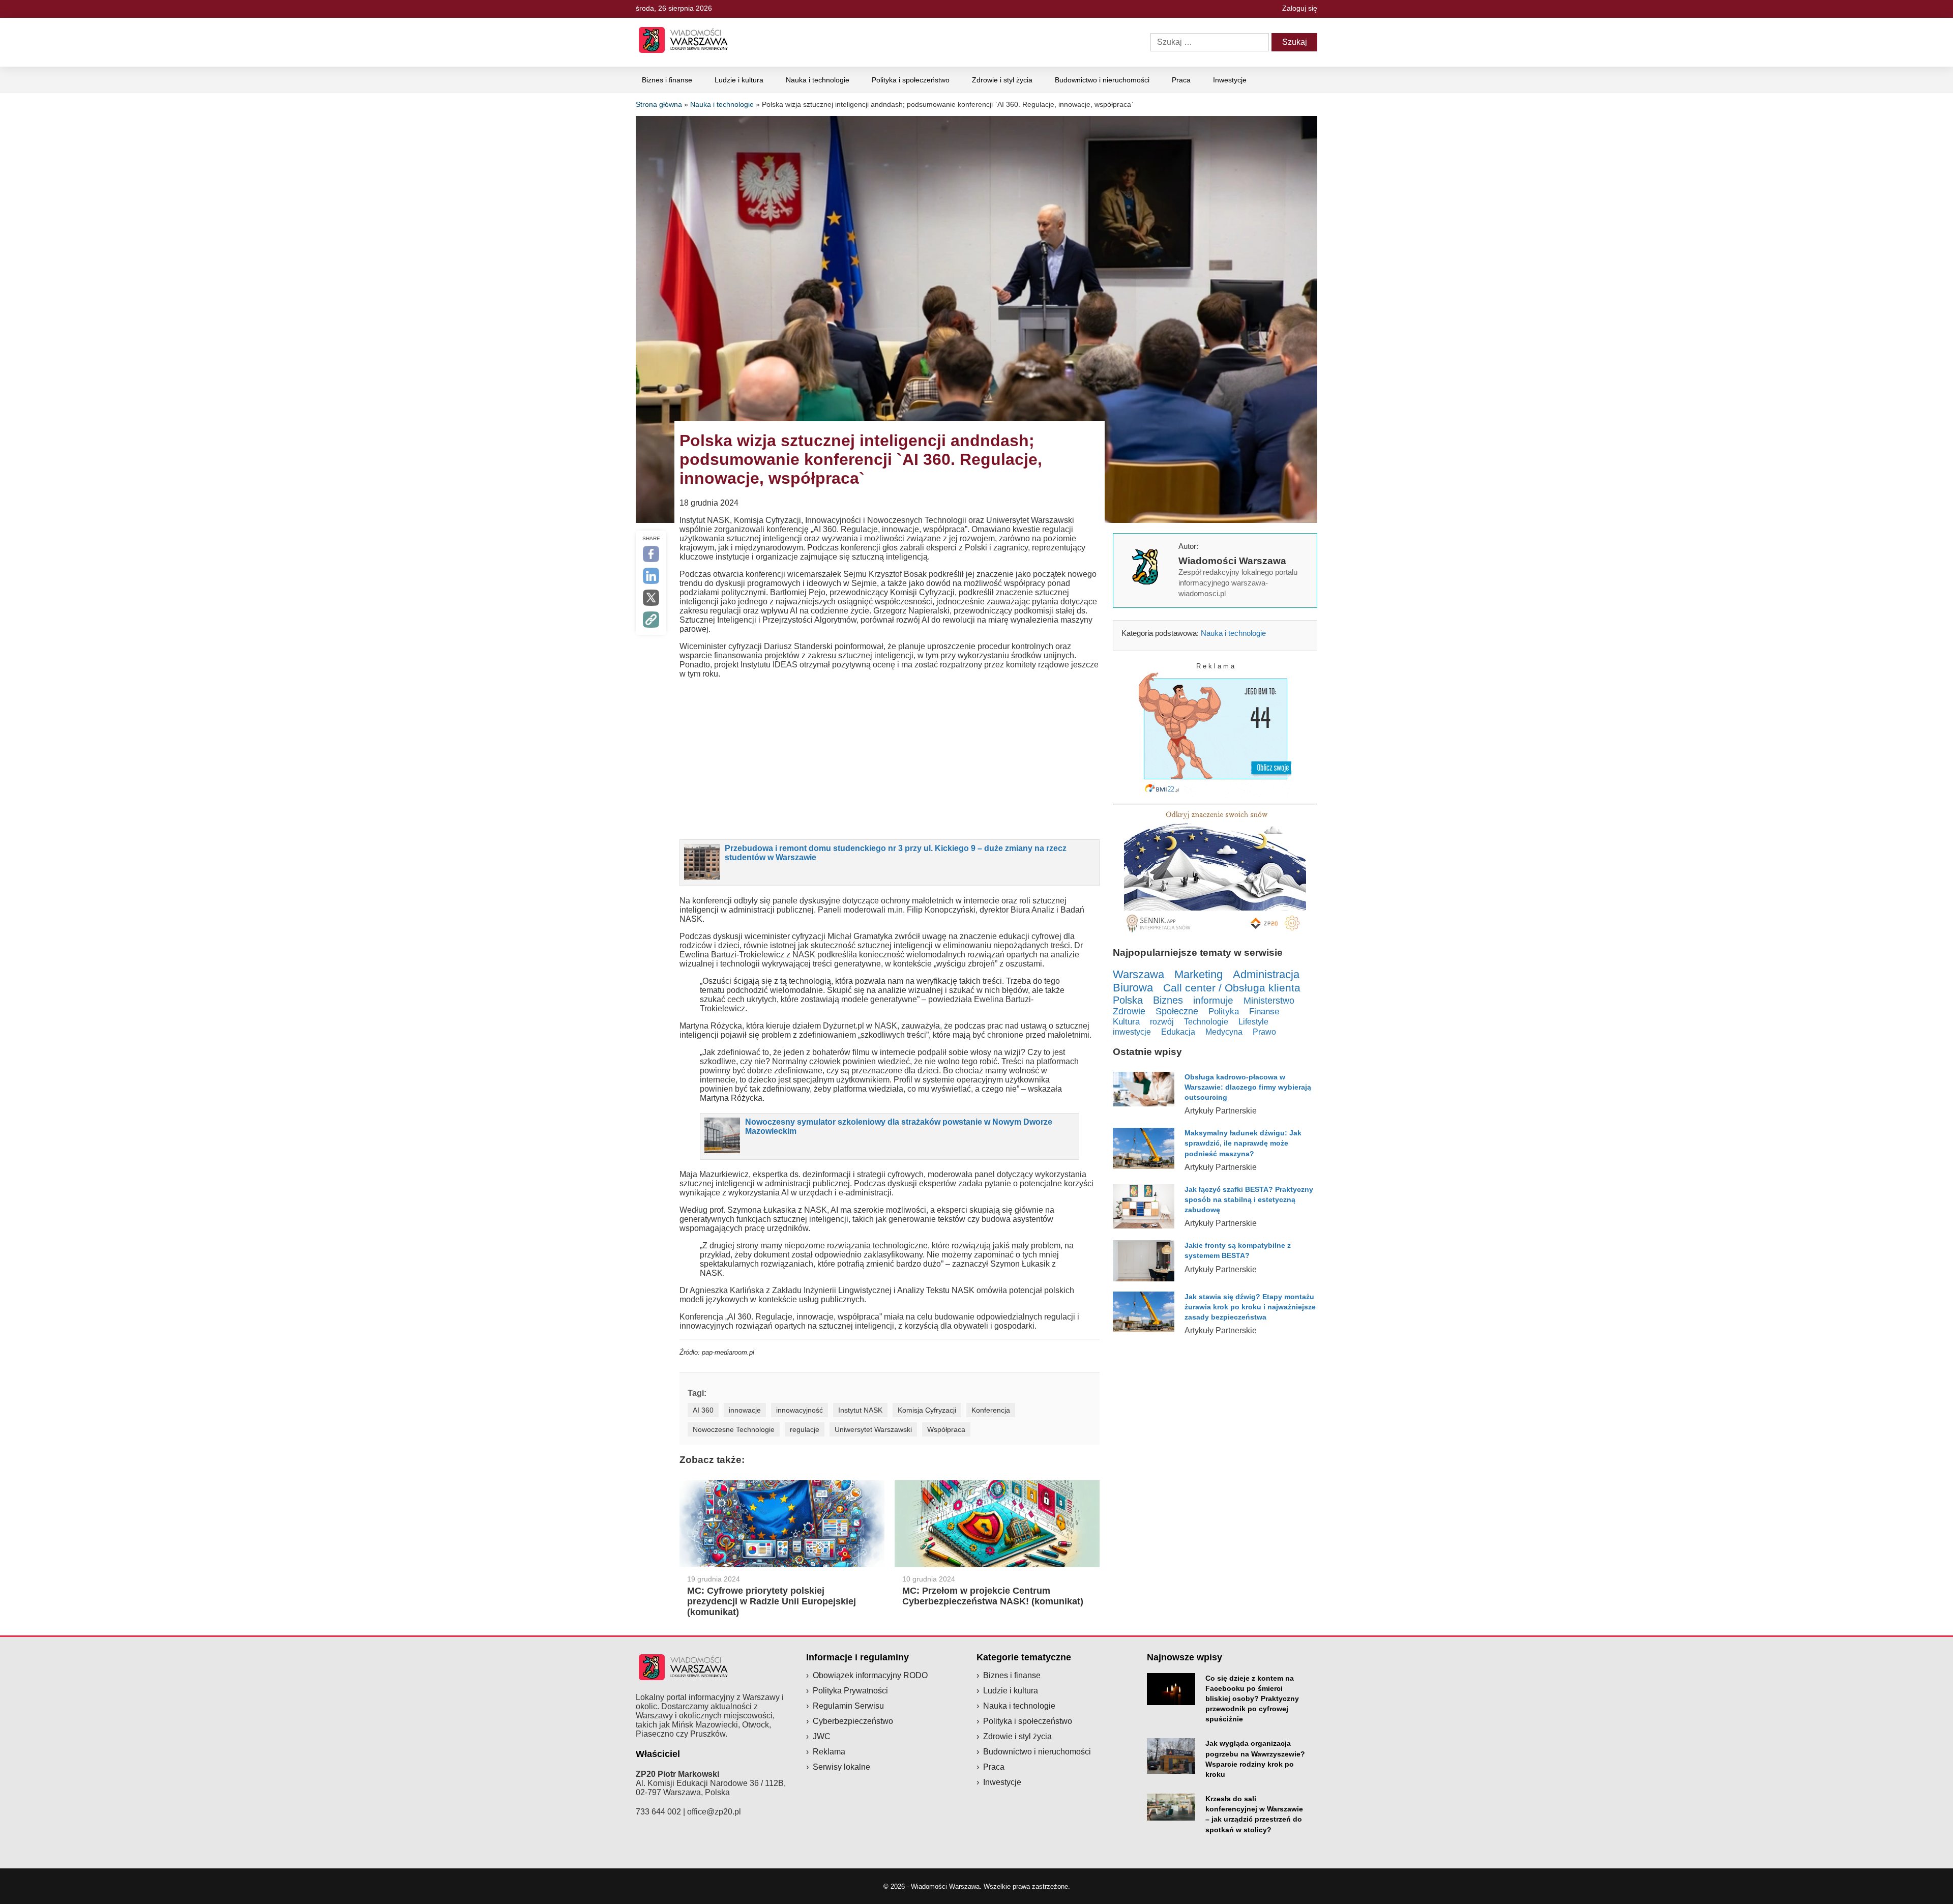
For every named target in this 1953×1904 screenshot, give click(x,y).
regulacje (805, 1429)
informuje (1213, 1000)
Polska (1128, 1000)
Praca (1181, 80)
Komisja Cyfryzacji (927, 1410)
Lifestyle (1253, 1021)
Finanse (1264, 1012)
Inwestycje (1230, 80)
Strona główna (659, 104)
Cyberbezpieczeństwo (853, 1721)
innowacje (745, 1410)
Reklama (829, 1752)
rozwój (1162, 1021)
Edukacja (1178, 1032)
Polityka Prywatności (850, 1691)
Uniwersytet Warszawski (873, 1429)
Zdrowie (1129, 1011)
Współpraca (946, 1429)
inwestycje (1132, 1032)
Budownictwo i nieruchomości (1102, 80)
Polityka (1224, 1012)
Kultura (1126, 1022)
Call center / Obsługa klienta (1232, 988)
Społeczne (1177, 1011)
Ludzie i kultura (739, 80)
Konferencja (991, 1410)
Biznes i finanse (667, 80)
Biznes (1168, 1000)
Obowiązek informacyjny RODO (870, 1675)
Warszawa (1138, 974)
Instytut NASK (860, 1410)
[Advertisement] (890, 758)
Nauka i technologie (818, 80)
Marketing (1199, 974)
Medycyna (1224, 1032)
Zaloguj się (1300, 8)
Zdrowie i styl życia (1002, 80)
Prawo (1264, 1032)
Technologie (1206, 1021)
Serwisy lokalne (841, 1767)
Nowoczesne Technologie (734, 1429)
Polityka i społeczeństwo (911, 80)
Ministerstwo (1269, 1000)
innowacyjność (800, 1410)
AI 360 (703, 1410)
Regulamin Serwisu (848, 1706)
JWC (822, 1736)
